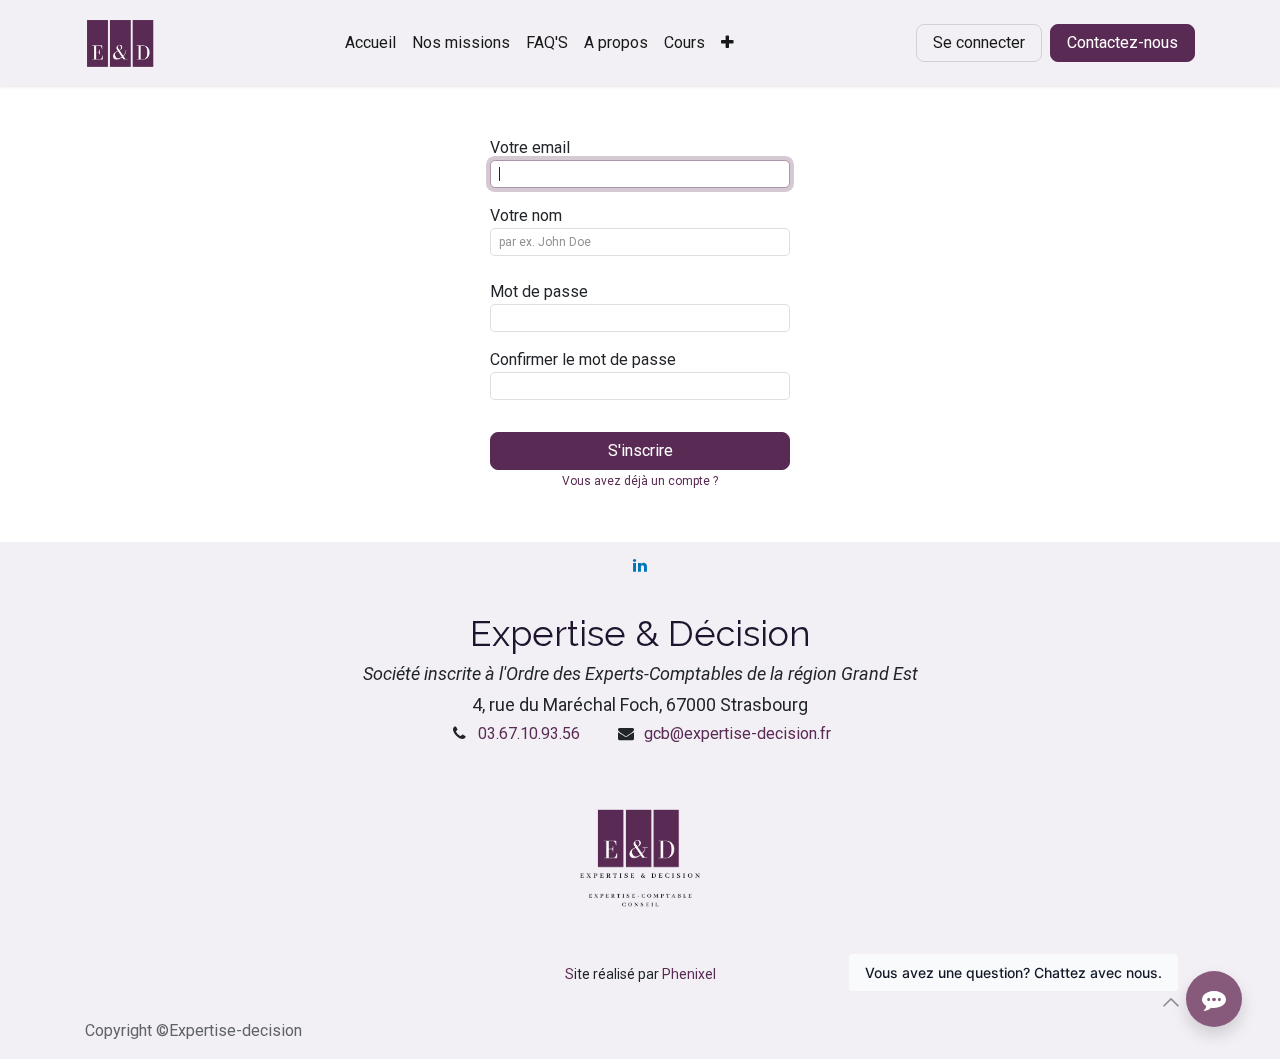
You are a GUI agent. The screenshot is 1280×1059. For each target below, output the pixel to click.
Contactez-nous (1122, 42)
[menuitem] (370, 43)
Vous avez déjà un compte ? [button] (640, 481)
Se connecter (979, 42)
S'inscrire (640, 450)
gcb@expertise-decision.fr (737, 733)
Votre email (530, 147)
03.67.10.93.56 (529, 733)
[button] (1171, 1002)
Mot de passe (539, 291)
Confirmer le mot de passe (583, 359)
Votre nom (526, 215)
